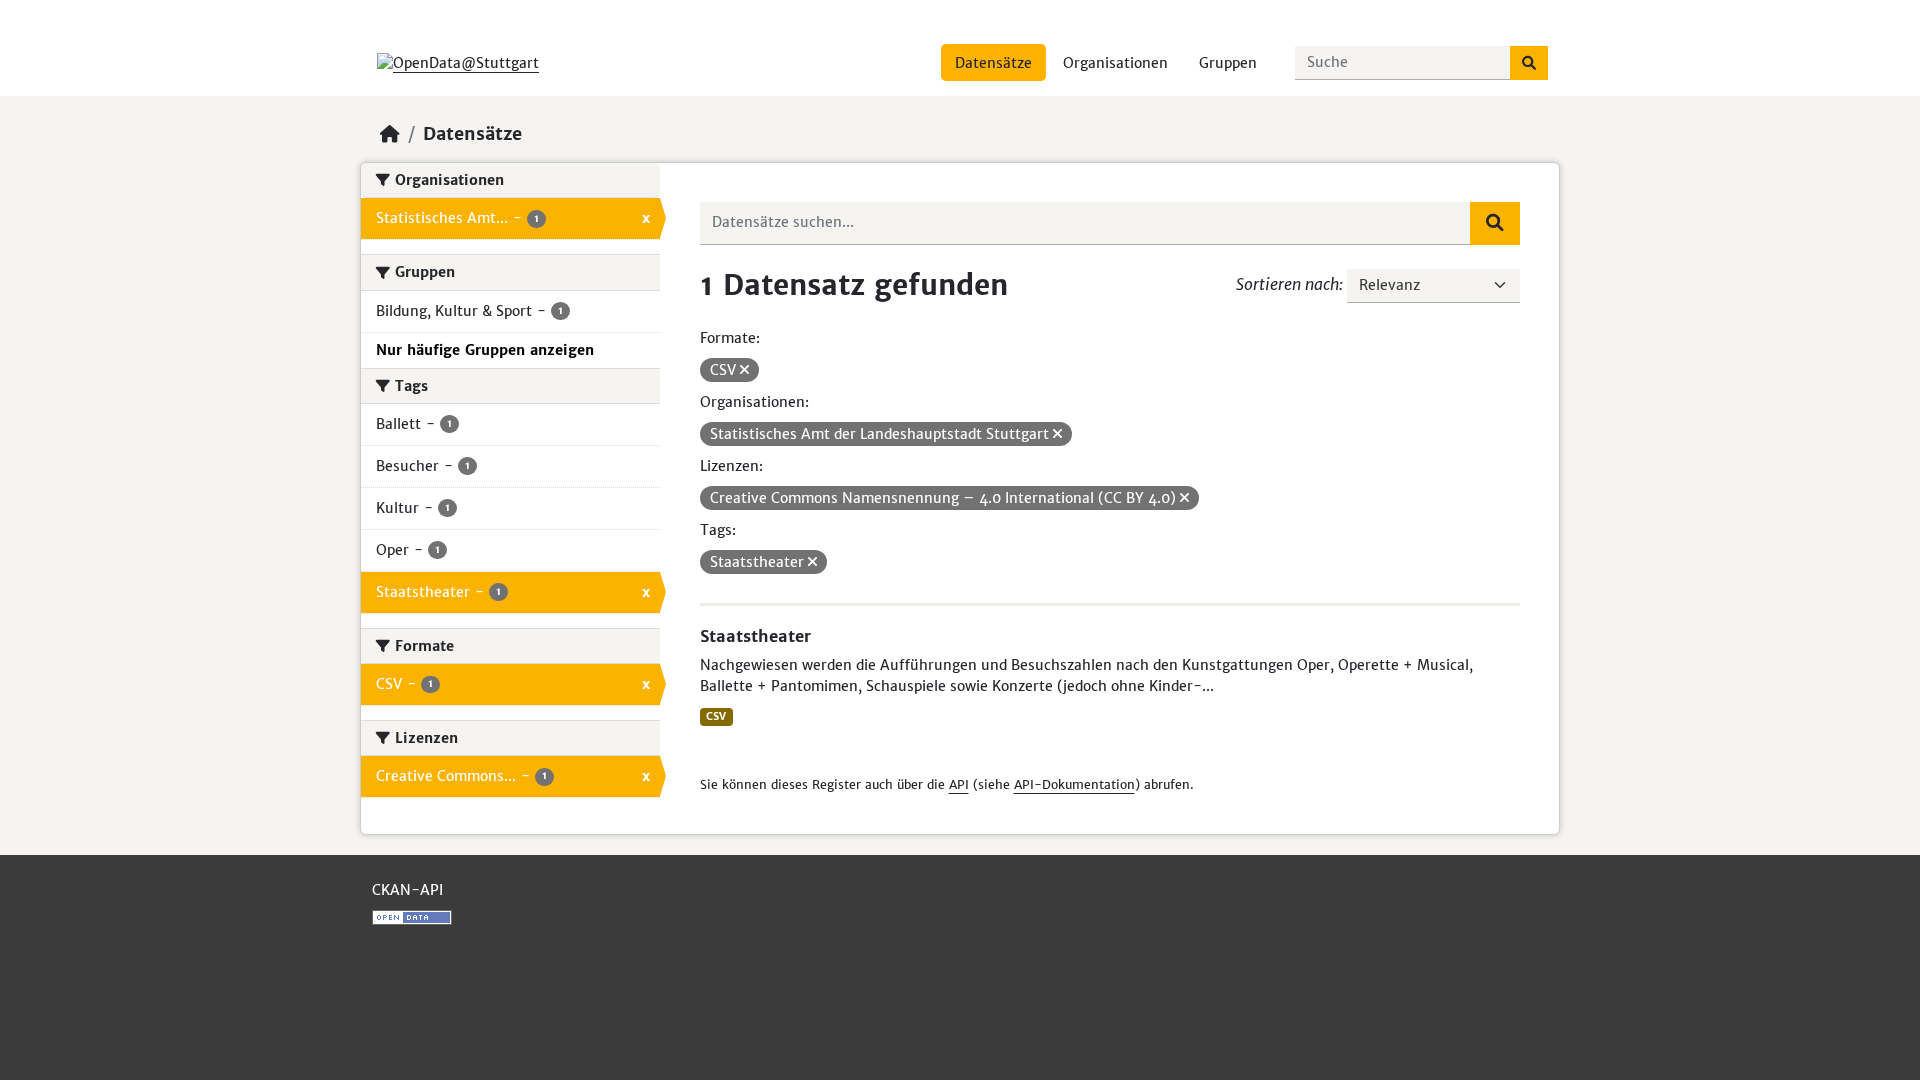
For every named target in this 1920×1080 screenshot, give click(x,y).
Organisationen (1115, 63)
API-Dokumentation (1074, 784)
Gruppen (1228, 63)
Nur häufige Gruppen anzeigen (485, 350)
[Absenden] (1529, 63)
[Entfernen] (744, 370)
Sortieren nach (1287, 284)
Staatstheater (755, 636)
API (959, 784)
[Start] (390, 134)
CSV (716, 716)
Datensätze (993, 63)
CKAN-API (407, 890)
